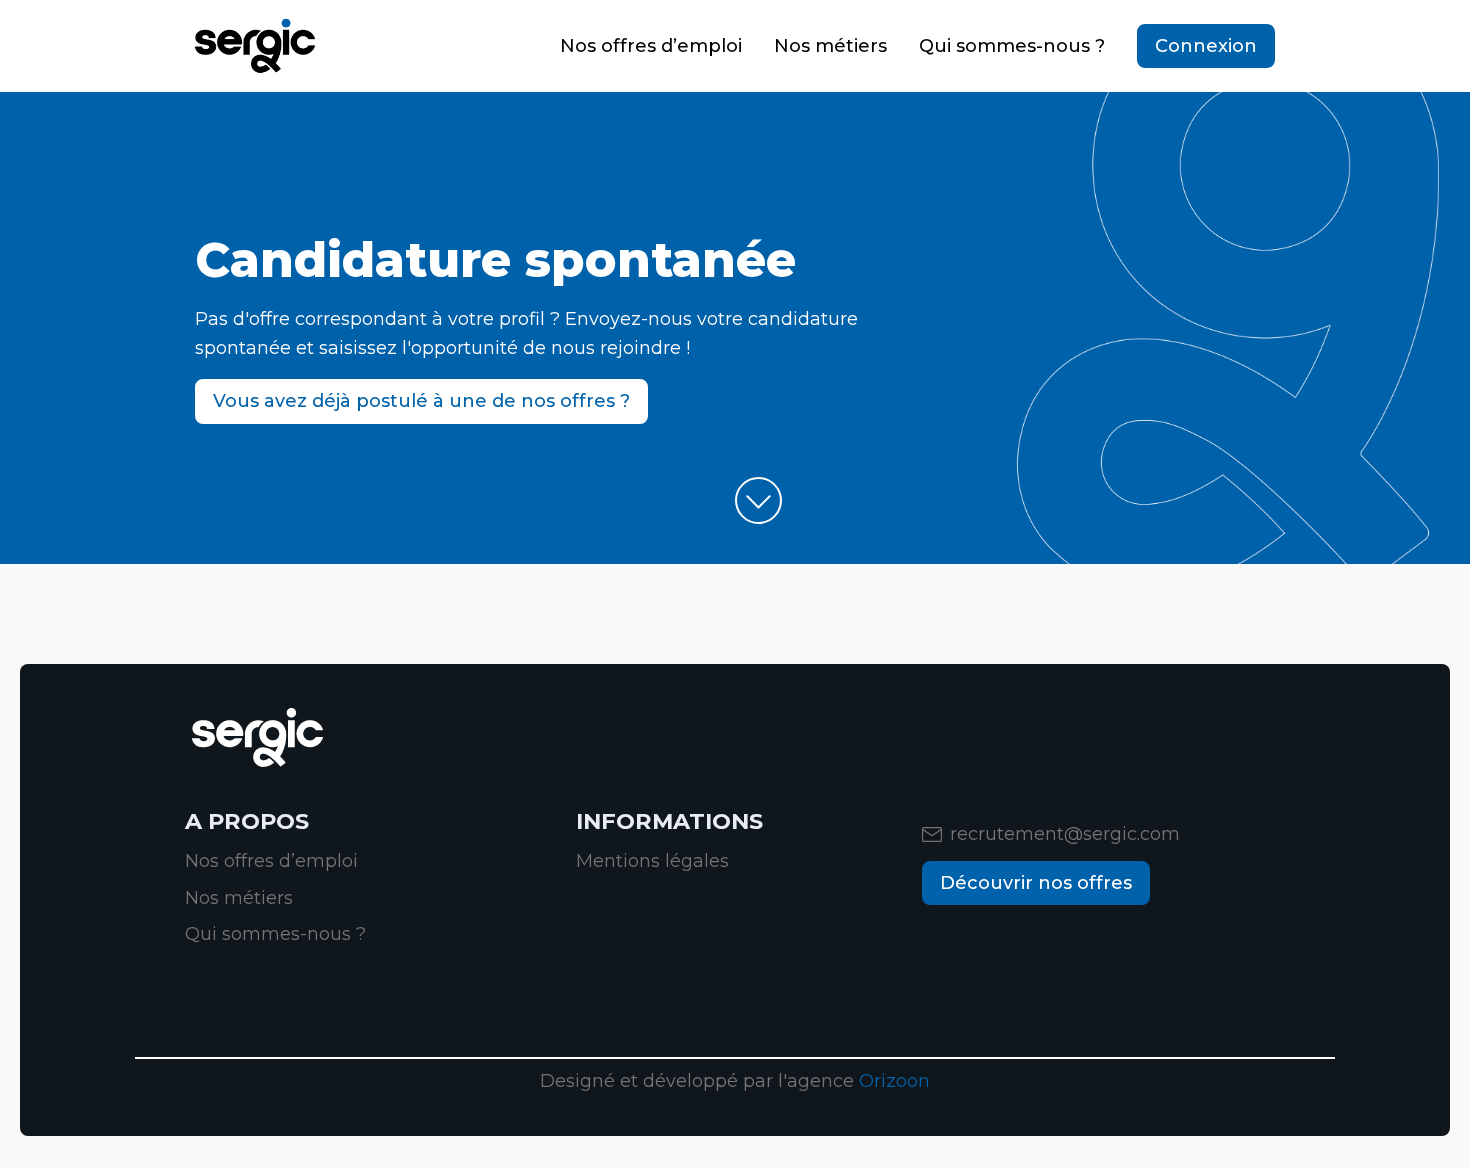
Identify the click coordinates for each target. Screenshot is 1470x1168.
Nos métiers (830, 46)
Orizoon (894, 1081)
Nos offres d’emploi (651, 46)
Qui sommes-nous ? (1012, 46)
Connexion (1206, 46)
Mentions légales (652, 861)
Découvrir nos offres (1036, 883)
